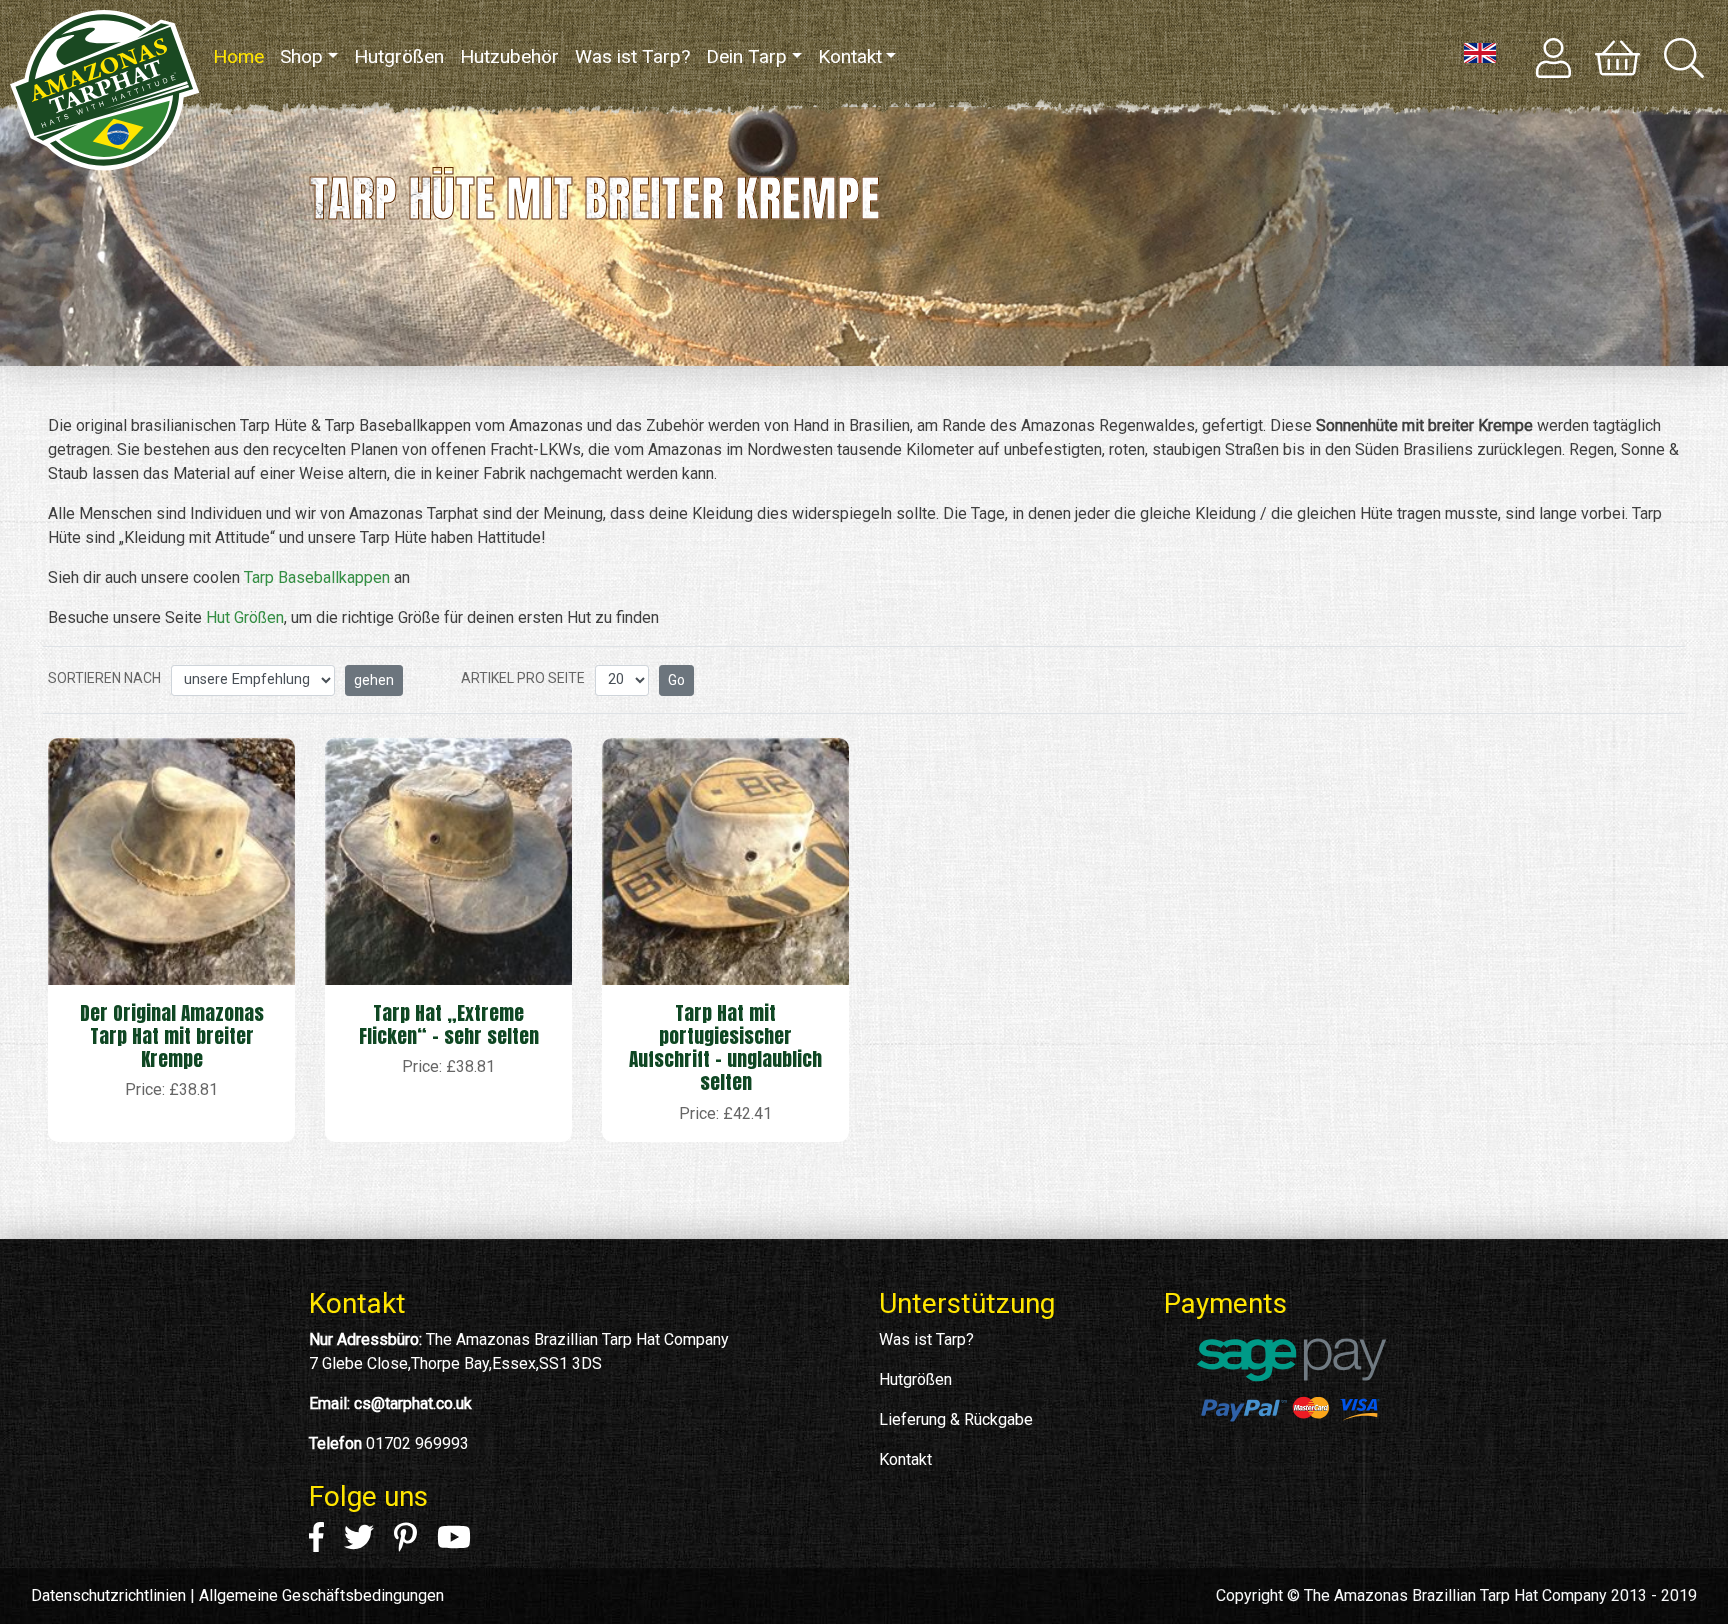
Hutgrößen (399, 56)
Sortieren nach (104, 678)
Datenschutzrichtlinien (108, 1595)
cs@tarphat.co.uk (413, 1403)
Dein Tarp (746, 56)
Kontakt (850, 56)
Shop (301, 56)
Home (242, 56)
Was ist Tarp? (632, 56)
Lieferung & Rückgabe (956, 1419)
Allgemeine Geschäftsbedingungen (321, 1595)
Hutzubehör (509, 56)
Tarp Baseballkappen (317, 577)
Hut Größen (245, 617)
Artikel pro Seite (523, 678)
